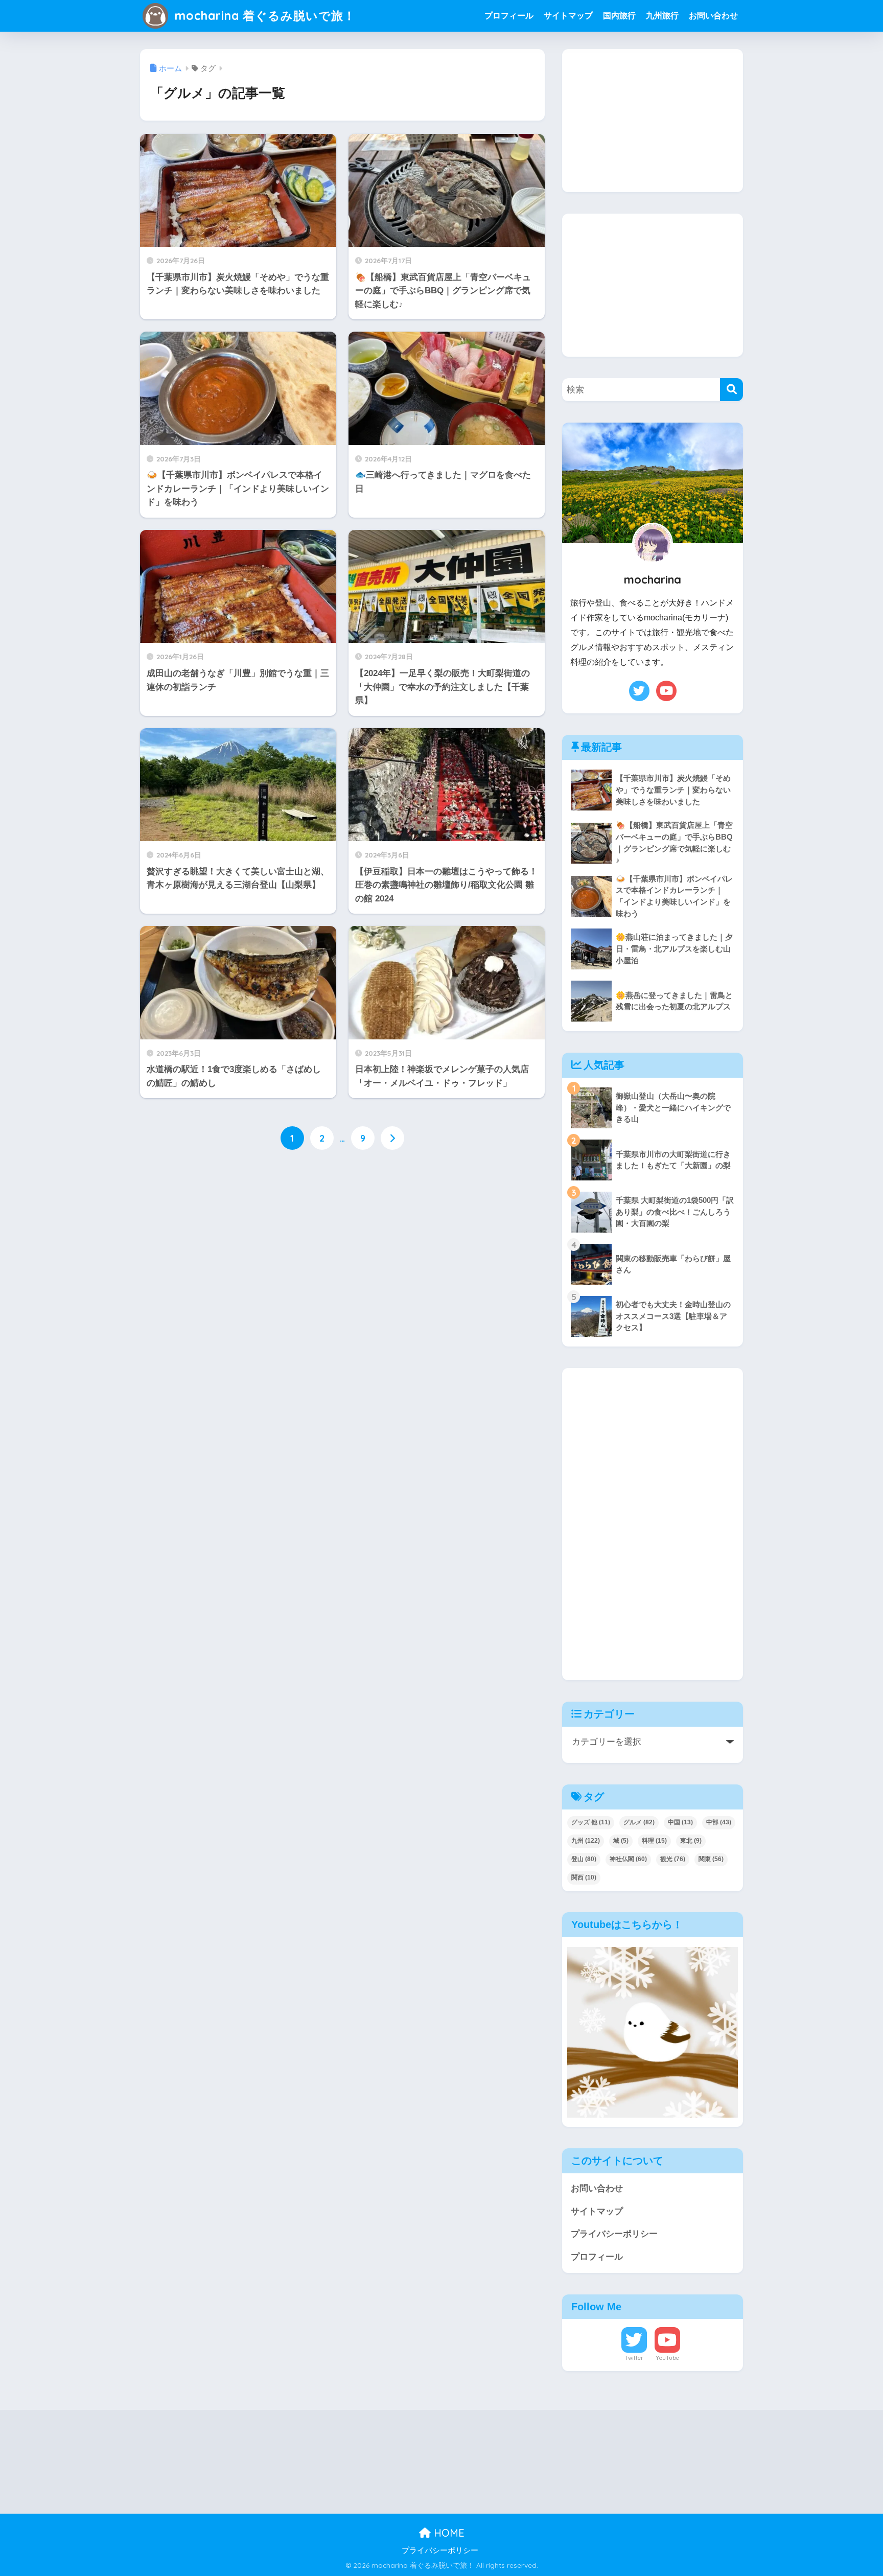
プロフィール (509, 16)
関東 (711, 1859)
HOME (448, 2533)
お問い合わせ (713, 16)
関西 (584, 1877)
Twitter (634, 2358)
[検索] (731, 390)
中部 (719, 1822)
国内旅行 (619, 16)
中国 (680, 1822)
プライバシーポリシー (614, 2234)
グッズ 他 (591, 1822)
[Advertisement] (653, 121)
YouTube (667, 2358)
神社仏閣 (628, 1859)
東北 (691, 1841)
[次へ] (392, 1138)
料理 (654, 1841)
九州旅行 (662, 16)
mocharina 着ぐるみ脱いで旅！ (263, 16)
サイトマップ (568, 16)
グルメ (639, 1822)
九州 (586, 1841)
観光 (673, 1859)
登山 (584, 1859)
